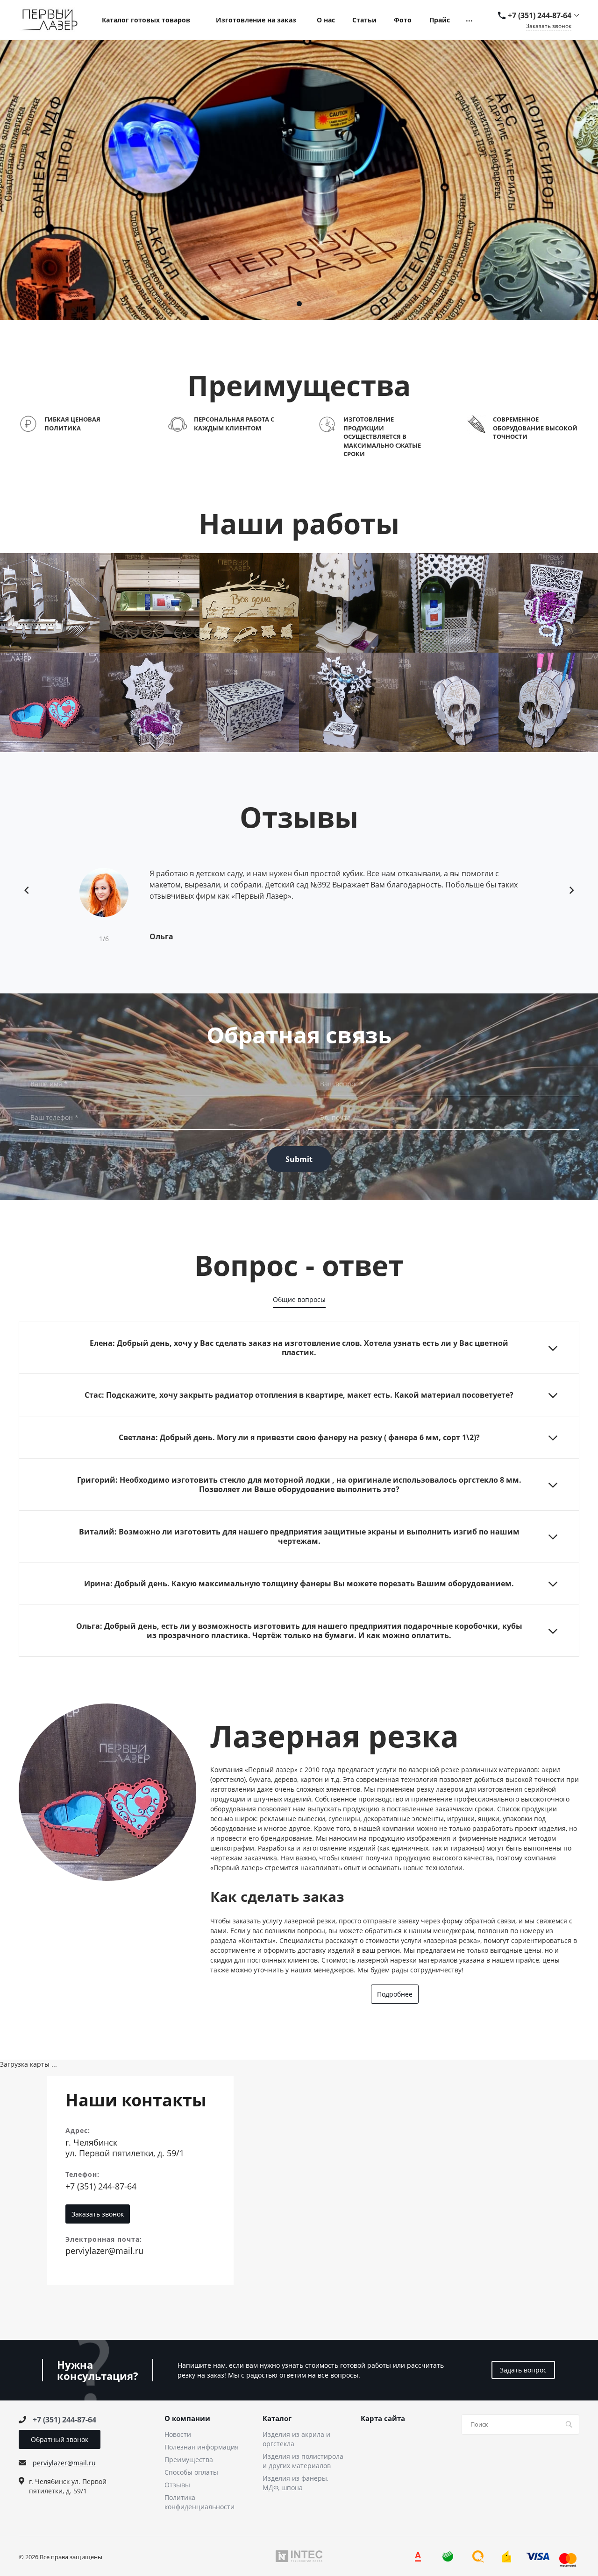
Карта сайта (383, 2419)
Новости (178, 2434)
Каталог (277, 2419)
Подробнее (395, 1994)
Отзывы (177, 2485)
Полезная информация (202, 2447)
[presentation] (27, 890)
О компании (187, 2419)
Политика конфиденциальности (199, 2502)
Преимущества (189, 2460)
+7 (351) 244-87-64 (540, 15)
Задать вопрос (523, 2370)
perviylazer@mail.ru (104, 2251)
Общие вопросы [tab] (299, 1299)
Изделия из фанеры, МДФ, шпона (295, 2483)
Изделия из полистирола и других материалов (303, 2461)
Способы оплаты (191, 2472)
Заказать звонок (549, 26)
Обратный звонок (60, 2439)
